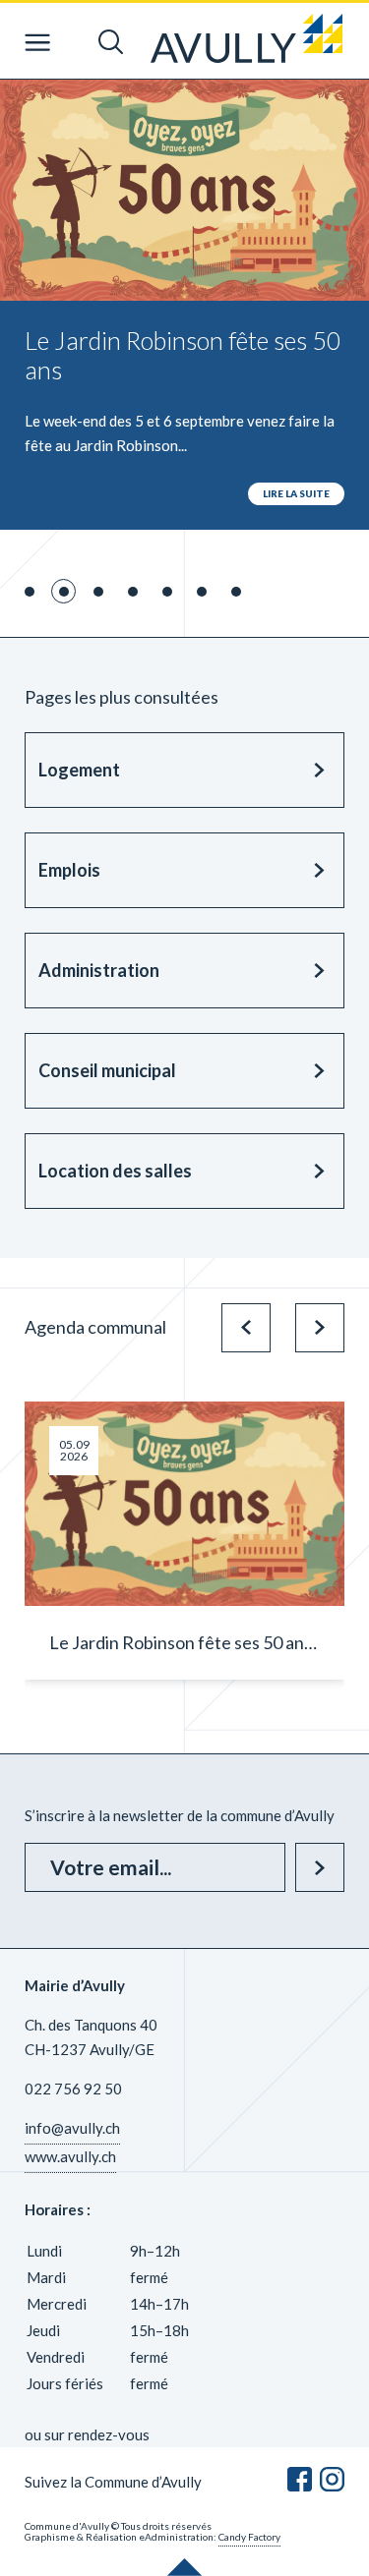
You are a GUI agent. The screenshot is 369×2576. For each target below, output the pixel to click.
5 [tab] (167, 592)
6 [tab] (202, 592)
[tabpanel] (184, 305)
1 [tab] (30, 592)
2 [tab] (64, 592)
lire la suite (296, 493)
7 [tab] (236, 592)
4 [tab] (133, 592)
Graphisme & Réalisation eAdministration (119, 2537)
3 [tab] (98, 592)
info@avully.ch (72, 2128)
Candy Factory (249, 2537)
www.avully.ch (70, 2156)
